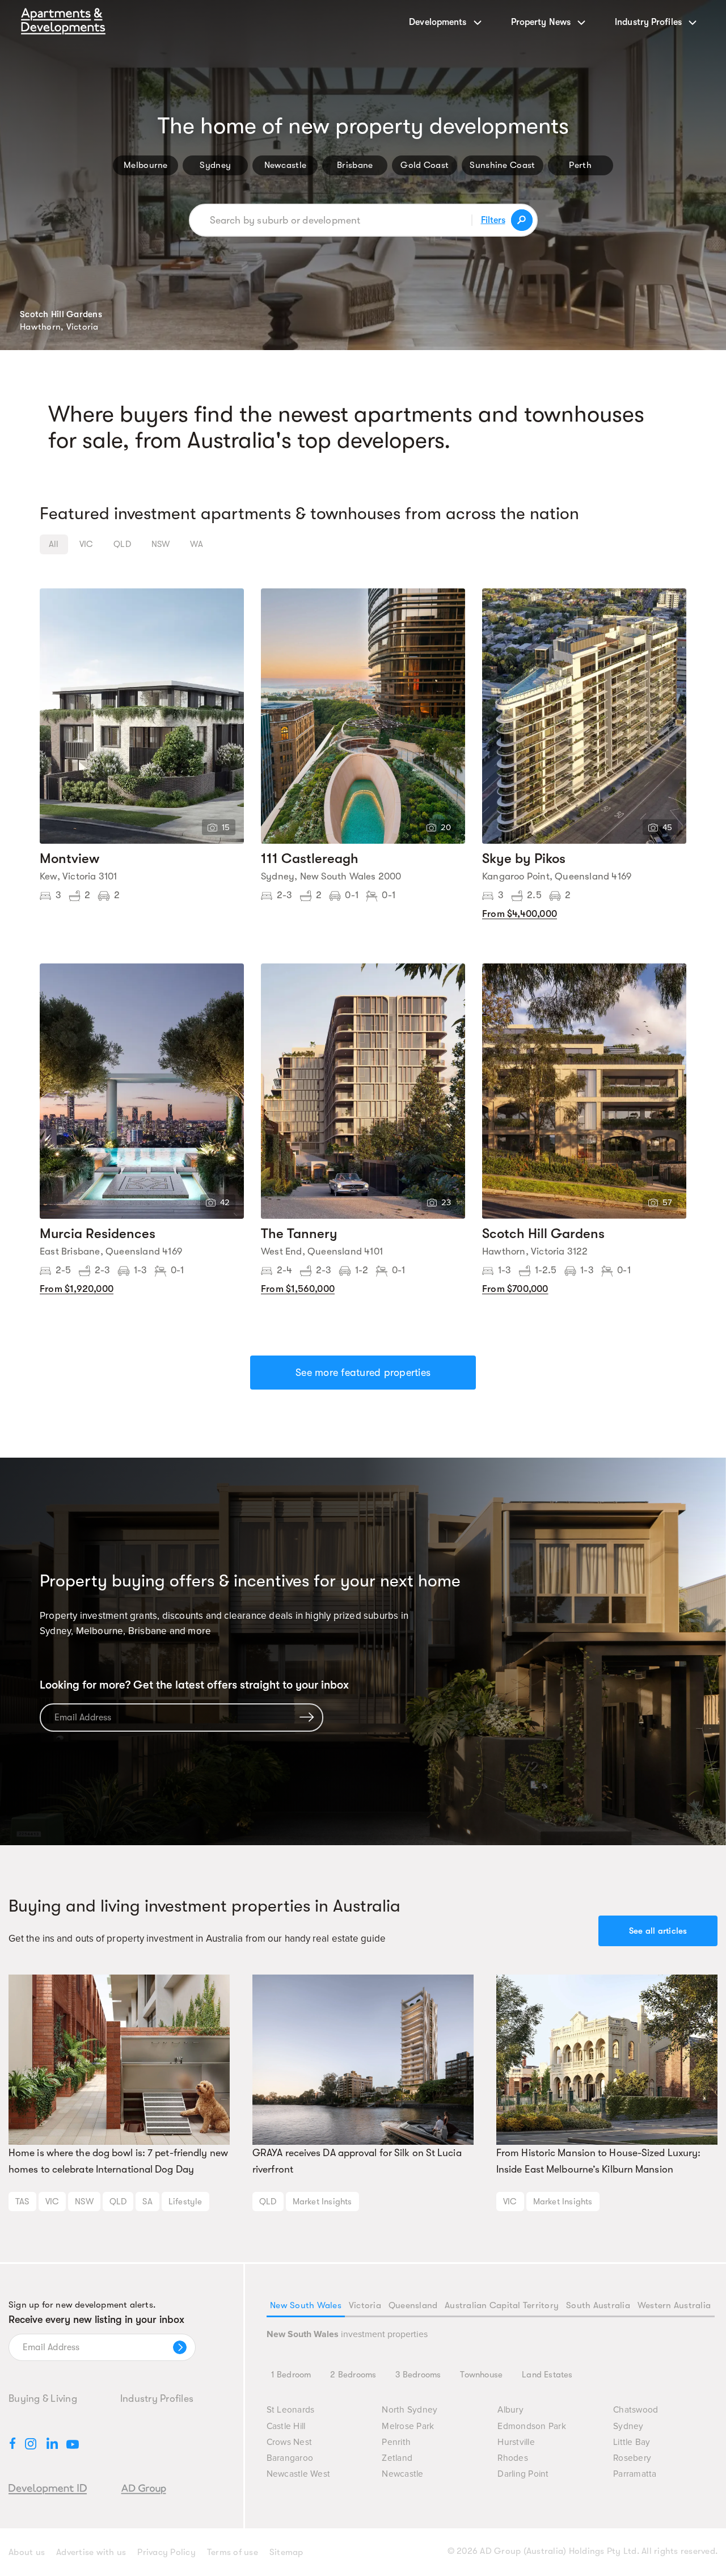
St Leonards (291, 2410)
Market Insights (322, 2202)
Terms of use (233, 2552)
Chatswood (636, 2410)
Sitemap (286, 2552)
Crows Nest (290, 2442)
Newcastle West (299, 2474)
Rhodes (513, 2458)
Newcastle (286, 165)
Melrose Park (408, 2426)
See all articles (658, 1931)
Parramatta (635, 2474)
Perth (580, 165)
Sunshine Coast (502, 165)
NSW (84, 2202)
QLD (118, 2202)
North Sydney (410, 2410)
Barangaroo (290, 2458)
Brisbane (355, 165)
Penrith (396, 2442)
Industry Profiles (157, 2398)
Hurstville (516, 2442)
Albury (510, 2410)
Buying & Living (43, 2398)
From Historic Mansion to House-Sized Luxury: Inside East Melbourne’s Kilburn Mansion (598, 2161)
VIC (52, 2202)
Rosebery (632, 2458)
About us (27, 2552)
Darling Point (523, 2474)
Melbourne (146, 165)
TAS (22, 2202)
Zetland (397, 2458)
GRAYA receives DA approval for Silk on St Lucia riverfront (357, 2161)
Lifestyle (185, 2202)
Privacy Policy (166, 2552)
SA (147, 2202)
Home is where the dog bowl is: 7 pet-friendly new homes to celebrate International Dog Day (118, 2161)
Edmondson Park (532, 2426)
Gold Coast (425, 165)
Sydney (215, 165)
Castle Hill (286, 2426)
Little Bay (632, 2442)
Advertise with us (91, 2552)
